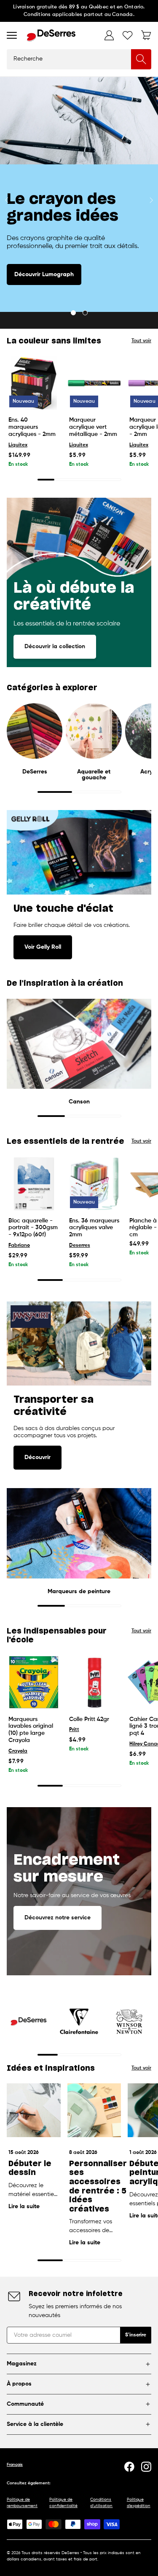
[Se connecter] (109, 35)
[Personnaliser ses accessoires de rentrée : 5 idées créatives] (94, 2110)
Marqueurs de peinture (79, 1592)
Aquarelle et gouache (94, 775)
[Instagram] (146, 2467)
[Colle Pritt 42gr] (94, 1682)
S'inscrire (136, 2335)
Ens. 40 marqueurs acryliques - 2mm (32, 427)
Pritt (74, 1730)
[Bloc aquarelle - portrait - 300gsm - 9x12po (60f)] (34, 1184)
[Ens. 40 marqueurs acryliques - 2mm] (34, 383)
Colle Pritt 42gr (89, 1719)
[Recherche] (141, 59)
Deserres (80, 1246)
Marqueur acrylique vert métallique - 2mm (93, 427)
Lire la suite (24, 2206)
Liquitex (18, 445)
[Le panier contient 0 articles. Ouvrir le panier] (146, 35)
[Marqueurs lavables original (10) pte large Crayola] (34, 1682)
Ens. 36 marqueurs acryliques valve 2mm (94, 1228)
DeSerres (35, 772)
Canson (79, 1102)
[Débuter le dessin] (34, 2110)
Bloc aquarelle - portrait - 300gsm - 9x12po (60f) (33, 1228)
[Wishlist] (128, 35)
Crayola (18, 1751)
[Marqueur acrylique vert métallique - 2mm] (94, 383)
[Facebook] (129, 2467)
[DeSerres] (51, 36)
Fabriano (19, 1246)
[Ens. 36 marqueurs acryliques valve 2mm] (94, 1184)
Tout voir (141, 341)
